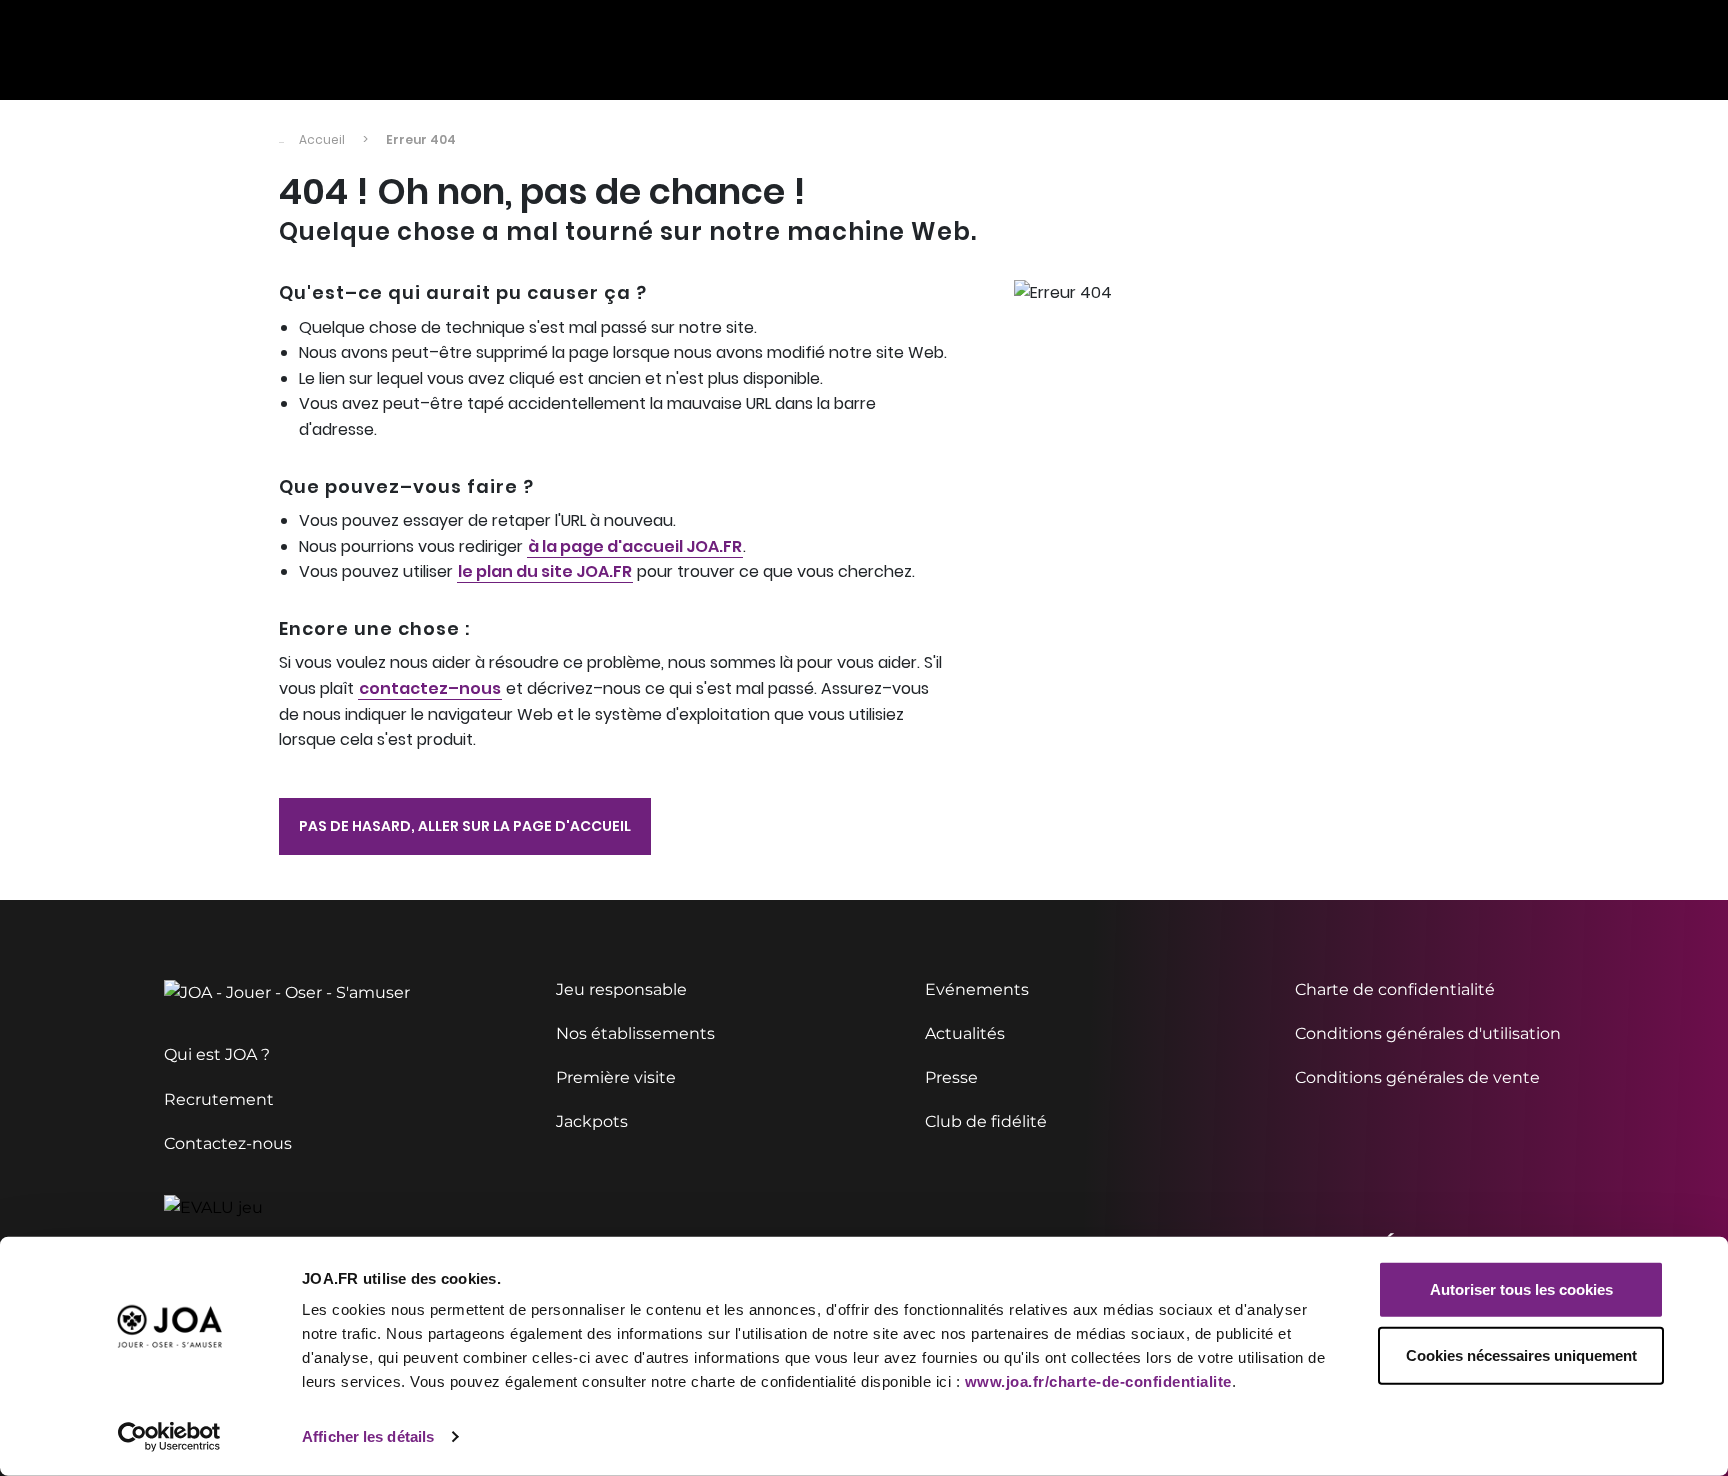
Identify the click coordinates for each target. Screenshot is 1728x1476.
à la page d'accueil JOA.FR (635, 546)
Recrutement (219, 1099)
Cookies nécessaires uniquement (1521, 1354)
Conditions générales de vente (1417, 1077)
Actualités (965, 1033)
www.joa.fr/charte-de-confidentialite (1098, 1381)
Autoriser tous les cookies (1521, 1289)
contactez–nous (430, 688)
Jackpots (592, 1121)
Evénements (977, 989)
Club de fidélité (986, 1121)
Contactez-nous (228, 1143)
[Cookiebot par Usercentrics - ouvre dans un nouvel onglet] (169, 1437)
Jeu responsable (621, 989)
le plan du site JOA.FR (545, 571)
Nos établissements (635, 1033)
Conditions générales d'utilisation (1428, 1033)
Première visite (616, 1077)
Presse (951, 1077)
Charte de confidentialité (1395, 989)
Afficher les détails (368, 1436)
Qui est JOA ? (217, 1054)
